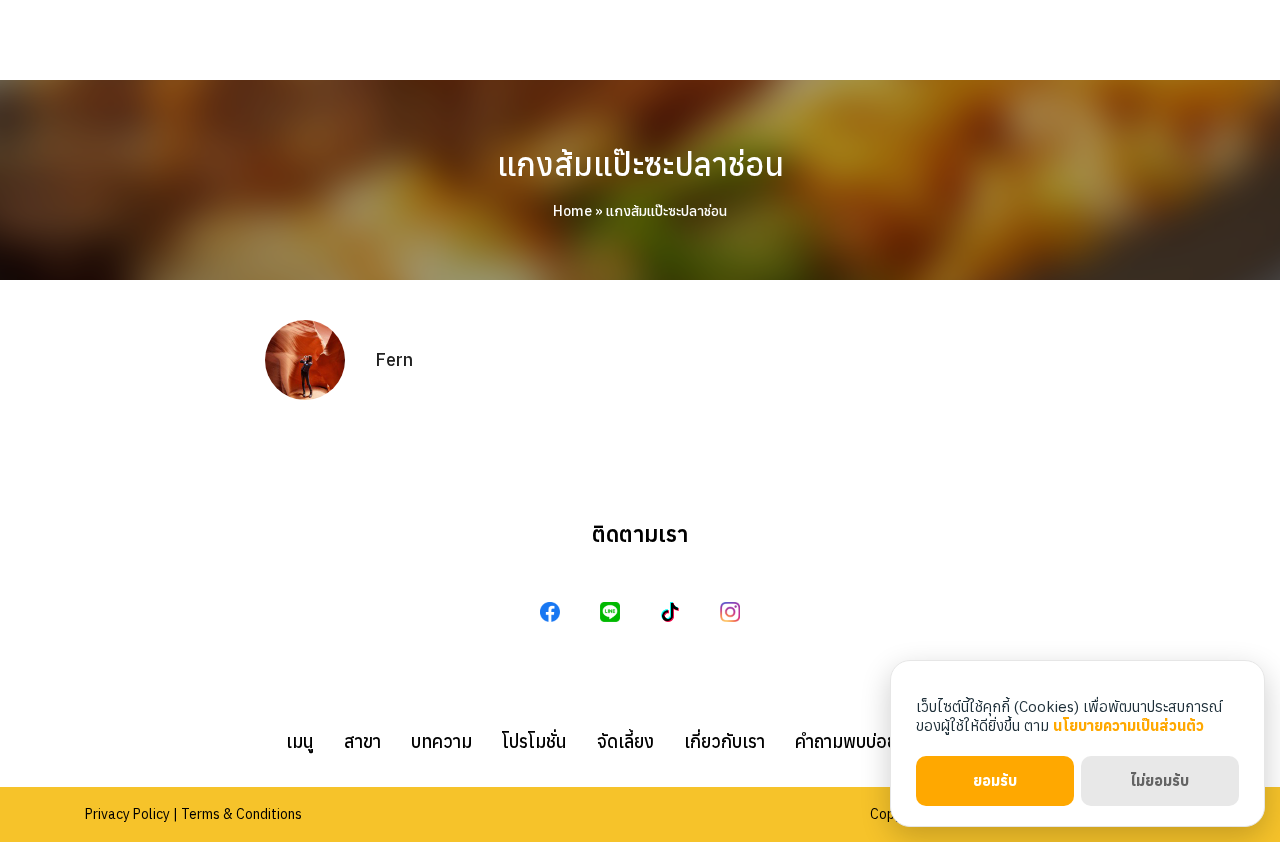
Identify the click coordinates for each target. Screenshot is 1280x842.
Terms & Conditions (241, 814)
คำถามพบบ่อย (846, 741)
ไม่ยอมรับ (1159, 780)
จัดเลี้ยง (625, 741)
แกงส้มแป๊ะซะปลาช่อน (640, 164)
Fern (394, 359)
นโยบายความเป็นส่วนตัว (1128, 725)
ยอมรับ (995, 780)
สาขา (362, 741)
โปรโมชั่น (534, 741)
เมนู (300, 741)
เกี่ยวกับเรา (724, 741)
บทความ (441, 741)
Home (572, 211)
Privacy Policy (127, 814)
